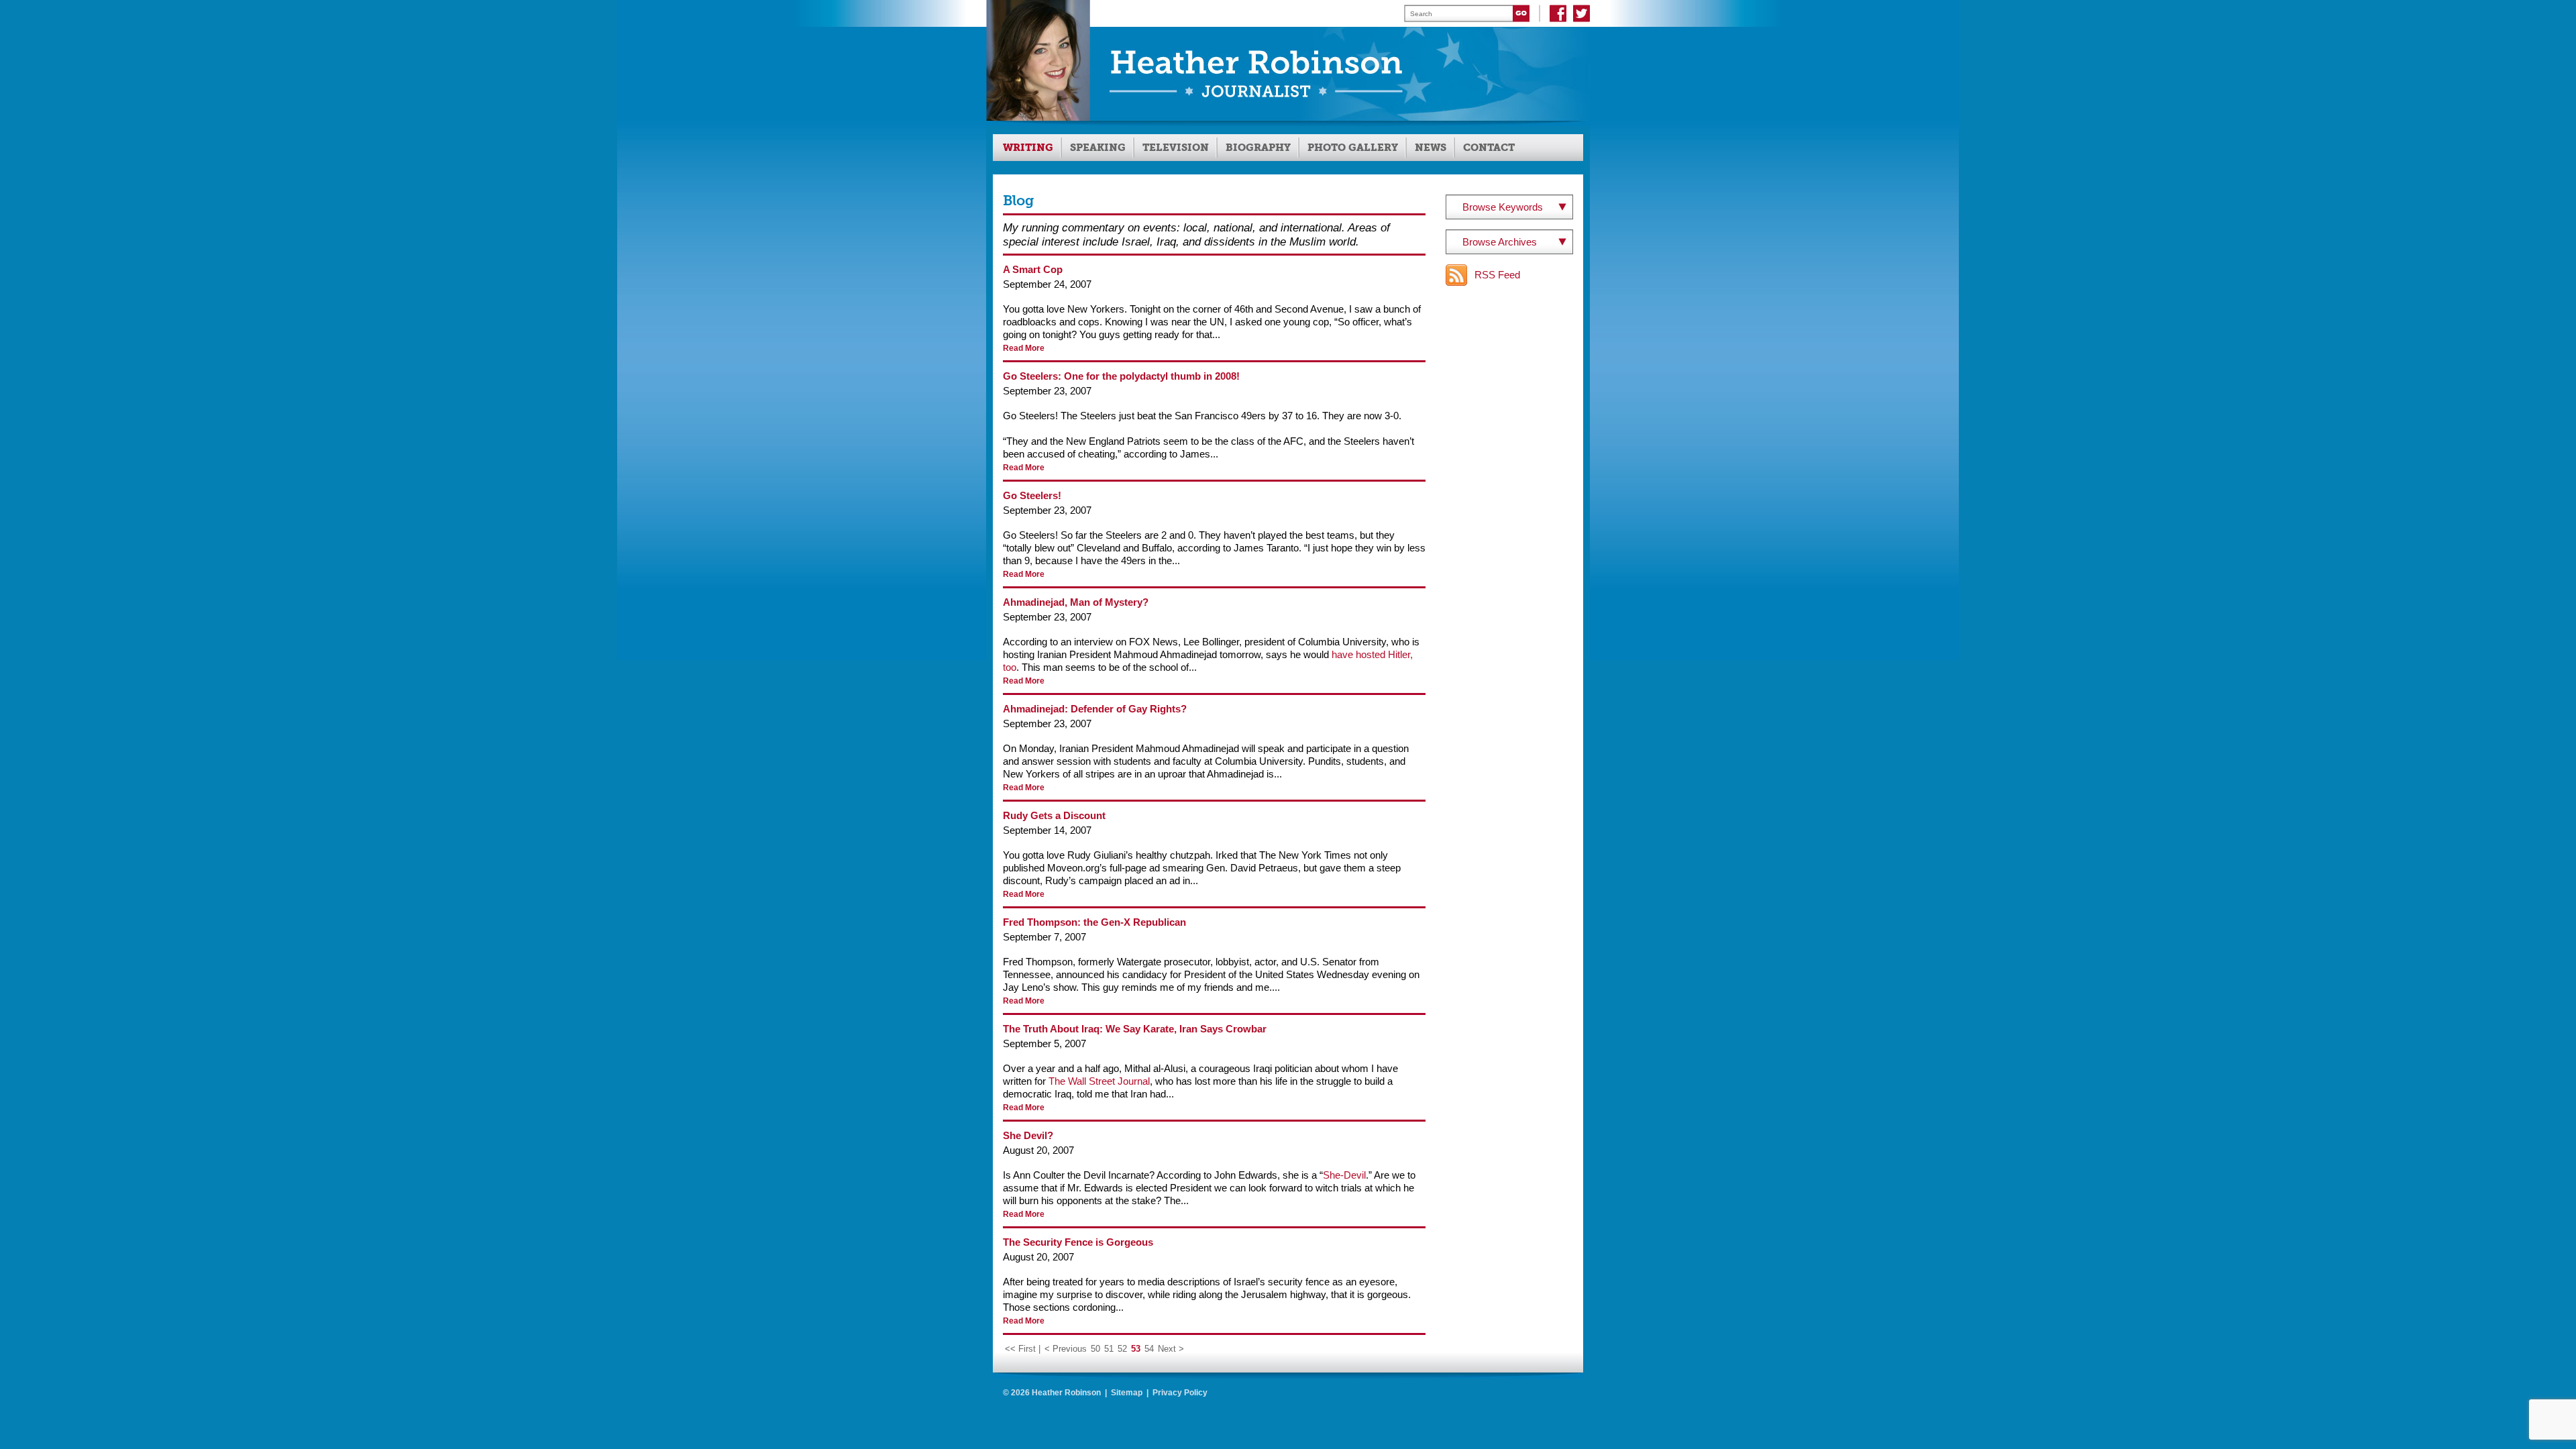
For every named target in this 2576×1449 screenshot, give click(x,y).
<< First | (1023, 1349)
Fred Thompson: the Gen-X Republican (1094, 922)
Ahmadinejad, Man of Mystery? (1076, 602)
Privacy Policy (1180, 1393)
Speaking (1098, 148)
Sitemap (1127, 1393)
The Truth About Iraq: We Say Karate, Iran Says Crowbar (1135, 1029)
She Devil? (1028, 1135)
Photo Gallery (1353, 148)
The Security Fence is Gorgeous (1078, 1242)
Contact (1489, 148)
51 (1109, 1349)
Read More (1024, 348)
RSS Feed (1497, 275)
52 (1122, 1349)
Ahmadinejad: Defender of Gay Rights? (1095, 709)
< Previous (1066, 1349)
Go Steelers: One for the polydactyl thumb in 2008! (1121, 376)
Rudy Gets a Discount (1054, 815)
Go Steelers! (1032, 495)
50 (1095, 1349)
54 (1149, 1349)
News (1431, 148)
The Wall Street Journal (1099, 1081)
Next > (1171, 1349)
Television (1176, 148)
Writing (1028, 148)
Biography (1258, 148)
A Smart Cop (1033, 269)
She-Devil (1344, 1175)
